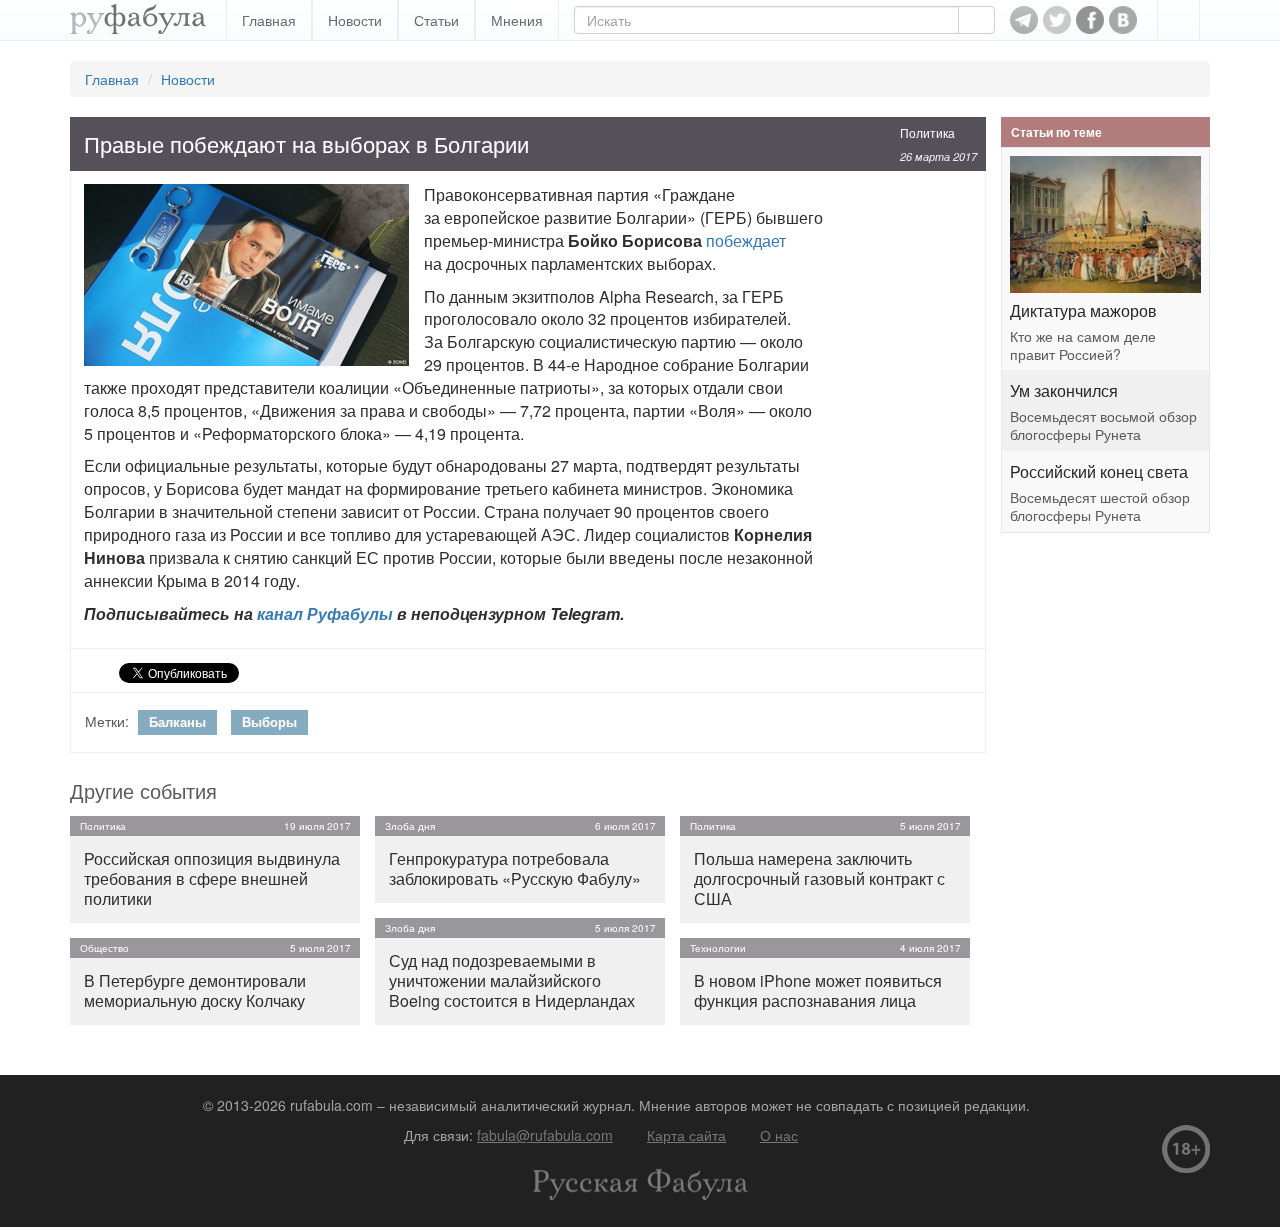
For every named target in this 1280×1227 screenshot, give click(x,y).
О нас (779, 1135)
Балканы (177, 721)
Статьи (436, 20)
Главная (269, 20)
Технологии (718, 948)
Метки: (107, 721)
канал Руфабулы (325, 613)
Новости (355, 20)
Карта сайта (686, 1135)
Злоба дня (410, 826)
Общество (104, 948)
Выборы (269, 721)
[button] (1178, 20)
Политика (927, 132)
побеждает (746, 240)
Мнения (517, 20)
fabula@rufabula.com (545, 1135)
